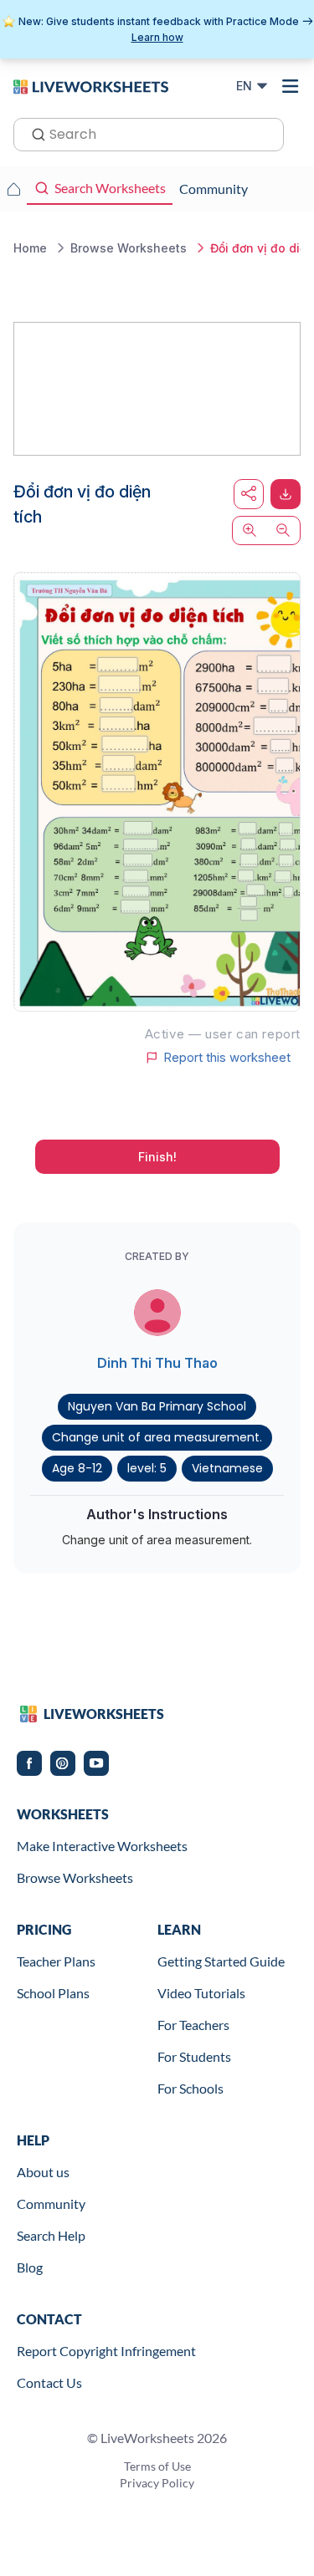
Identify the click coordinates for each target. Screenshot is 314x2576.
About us (43, 2172)
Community (51, 2204)
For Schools (190, 2088)
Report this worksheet (227, 1058)
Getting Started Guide (221, 1961)
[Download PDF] (286, 494)
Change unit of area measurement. (157, 1437)
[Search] (33, 133)
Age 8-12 (77, 1468)
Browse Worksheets (75, 1877)
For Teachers (193, 2025)
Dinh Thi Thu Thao (157, 1363)
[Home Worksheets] (13, 189)
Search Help (51, 2235)
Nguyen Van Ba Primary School (157, 1406)
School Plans (53, 1993)
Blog (30, 2267)
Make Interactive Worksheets (102, 1846)
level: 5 (147, 1468)
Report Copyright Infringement (106, 2351)
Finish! (157, 1157)
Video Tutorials (201, 1993)
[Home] (91, 85)
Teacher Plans (56, 1961)
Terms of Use (157, 2466)
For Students (194, 2056)
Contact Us (49, 2382)
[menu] (291, 86)
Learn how (157, 37)
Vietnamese (227, 1468)
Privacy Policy (157, 2483)
